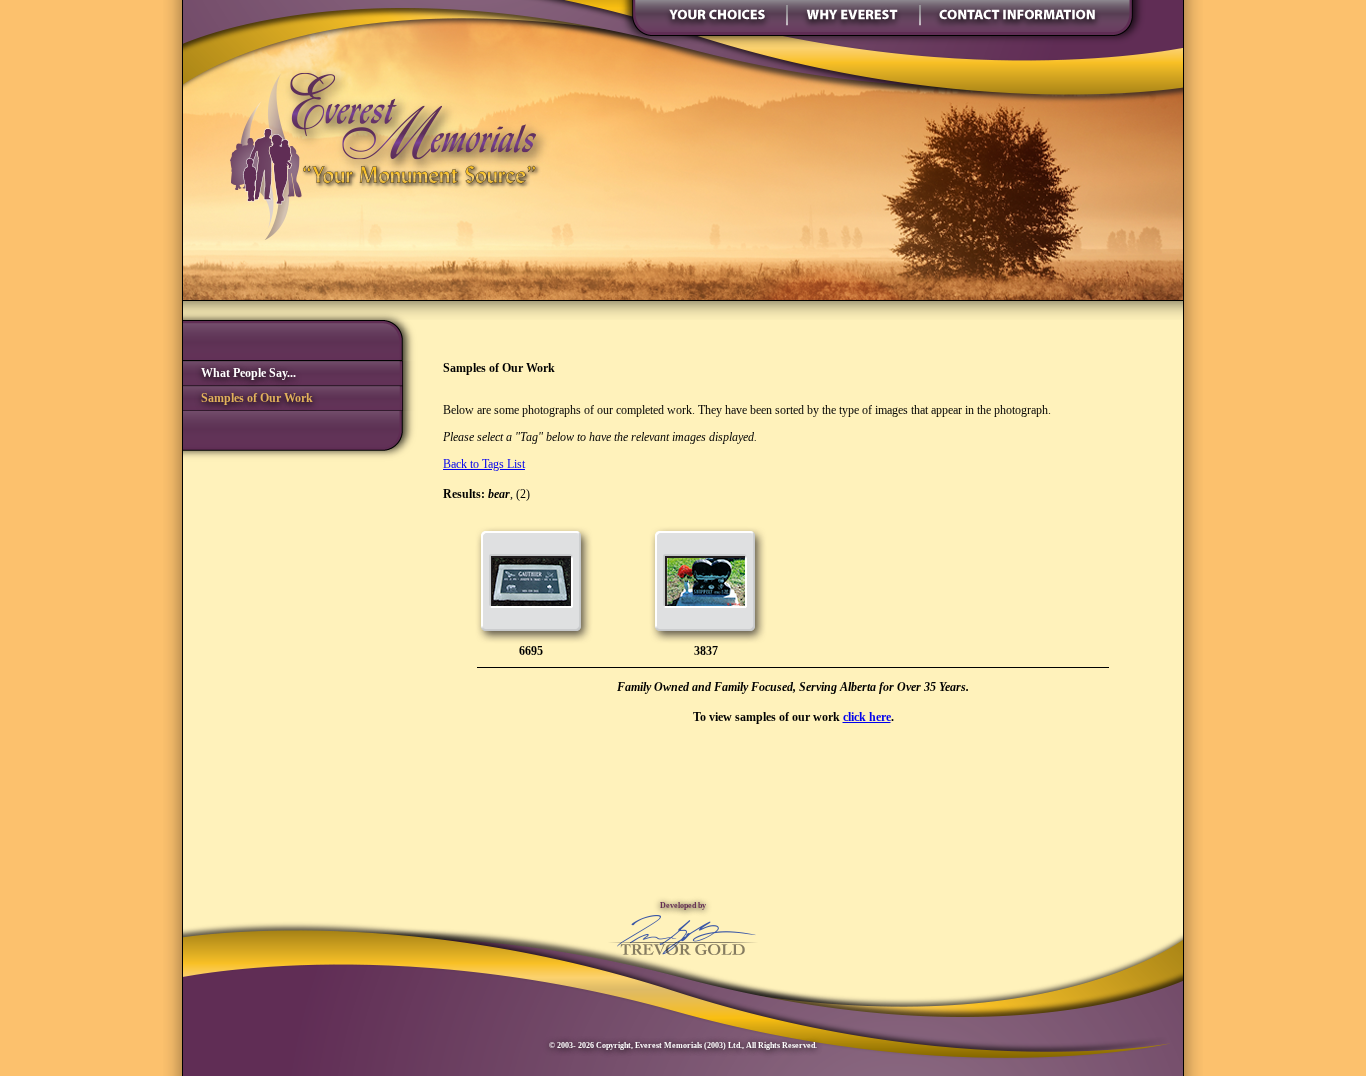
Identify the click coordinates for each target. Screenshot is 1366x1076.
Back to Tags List (484, 464)
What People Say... (239, 373)
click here (867, 717)
